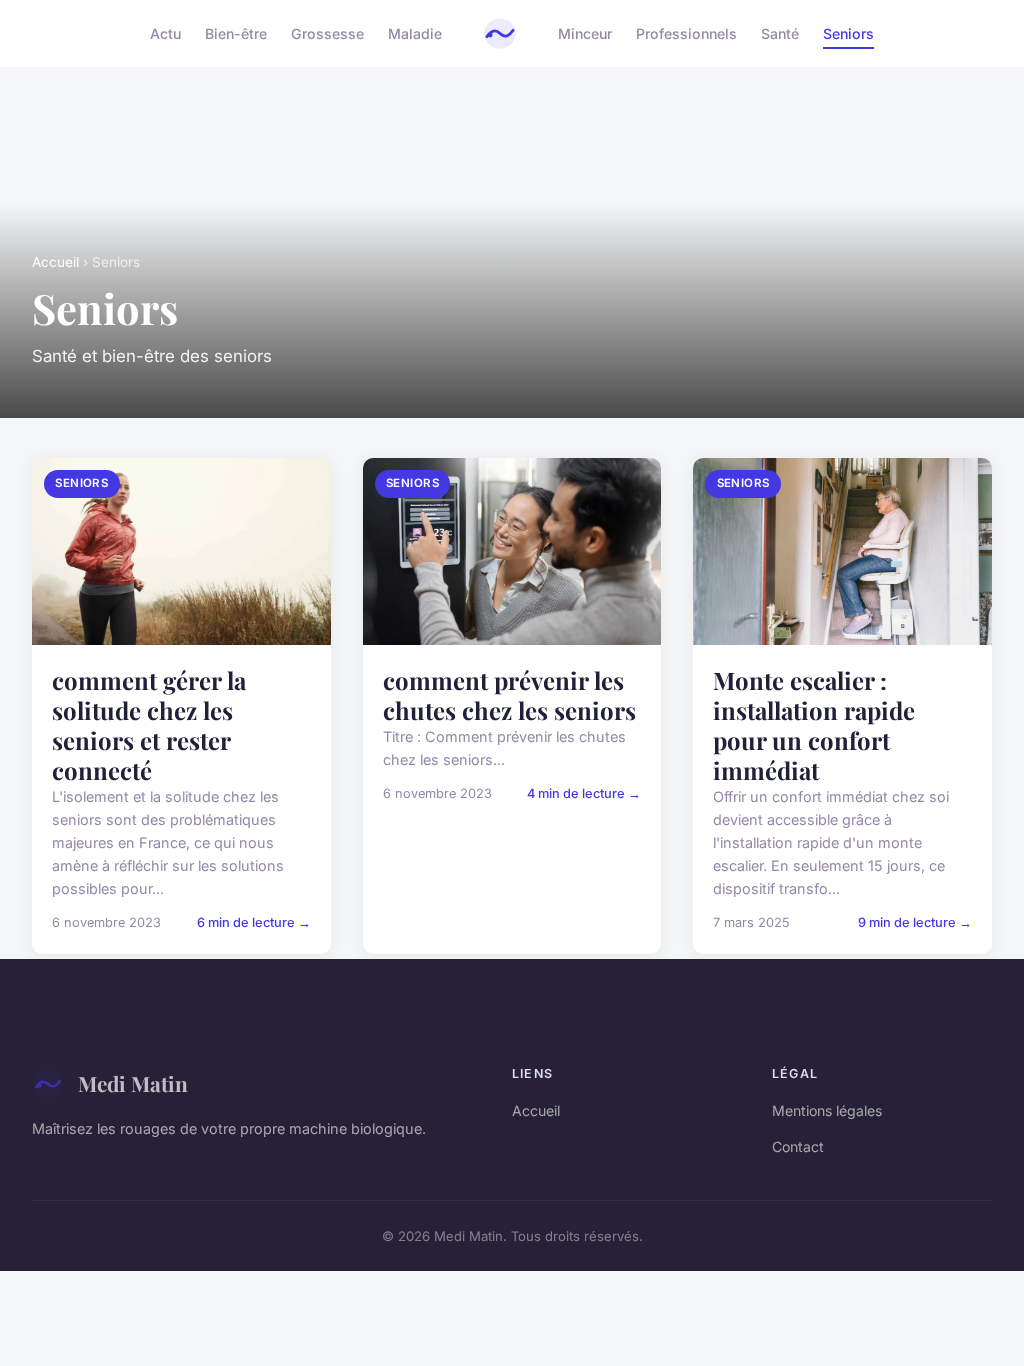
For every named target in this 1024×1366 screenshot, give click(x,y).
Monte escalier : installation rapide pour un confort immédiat (814, 725)
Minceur (585, 33)
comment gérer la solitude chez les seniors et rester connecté (149, 725)
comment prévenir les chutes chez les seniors (509, 695)
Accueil (55, 262)
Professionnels (686, 33)
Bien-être (236, 33)
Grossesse (327, 33)
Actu (165, 33)
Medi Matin (133, 1083)
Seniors (848, 33)
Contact (798, 1146)
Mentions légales (827, 1110)
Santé (780, 33)
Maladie (415, 33)
